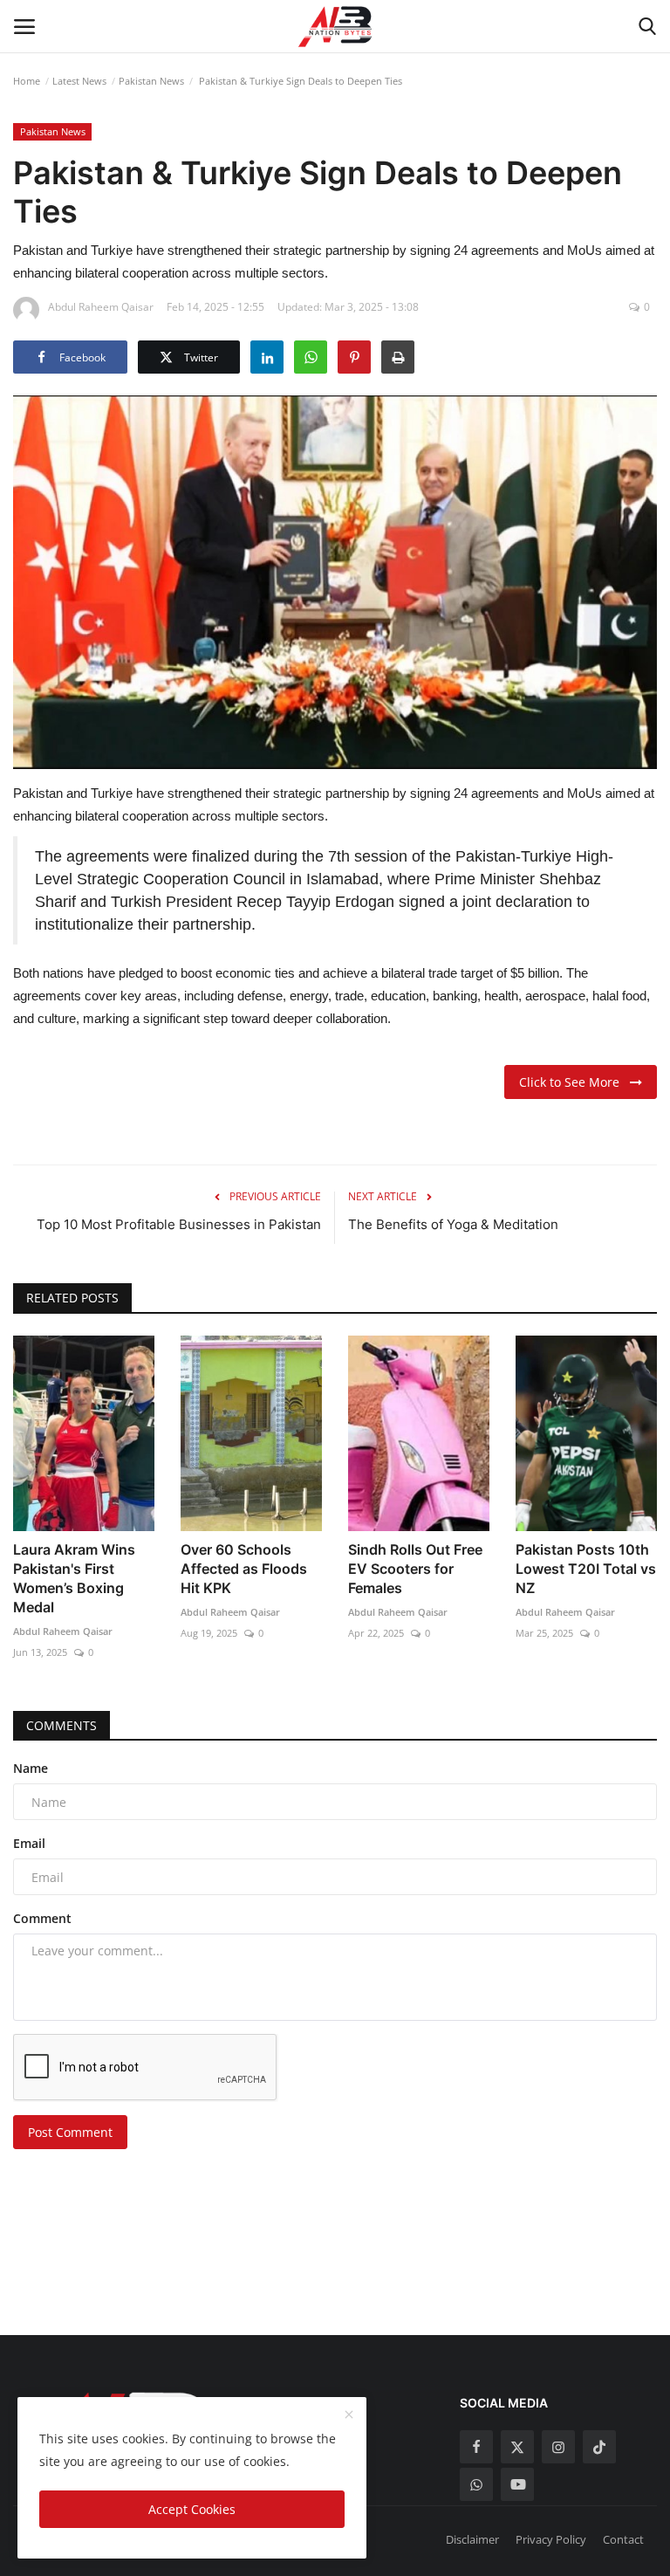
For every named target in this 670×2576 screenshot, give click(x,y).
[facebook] (476, 2447)
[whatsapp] (476, 2484)
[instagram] (558, 2447)
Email (29, 1843)
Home (27, 81)
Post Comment (70, 2132)
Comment (42, 1918)
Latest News (79, 81)
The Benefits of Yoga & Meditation (453, 1224)
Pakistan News (151, 81)
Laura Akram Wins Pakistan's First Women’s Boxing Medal (74, 1578)
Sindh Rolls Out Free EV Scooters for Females (415, 1569)
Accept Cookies (192, 2509)
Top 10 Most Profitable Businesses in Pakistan (179, 1224)
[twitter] (517, 2447)
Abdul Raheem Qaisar (63, 1631)
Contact (623, 2539)
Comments (62, 1725)
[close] (349, 2415)
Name (31, 1768)
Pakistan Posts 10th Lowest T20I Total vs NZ (586, 1569)
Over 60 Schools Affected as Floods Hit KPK (244, 1569)
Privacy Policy (551, 2539)
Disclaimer (472, 2539)
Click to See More (574, 1082)
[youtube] (517, 2484)
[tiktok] (599, 2447)
